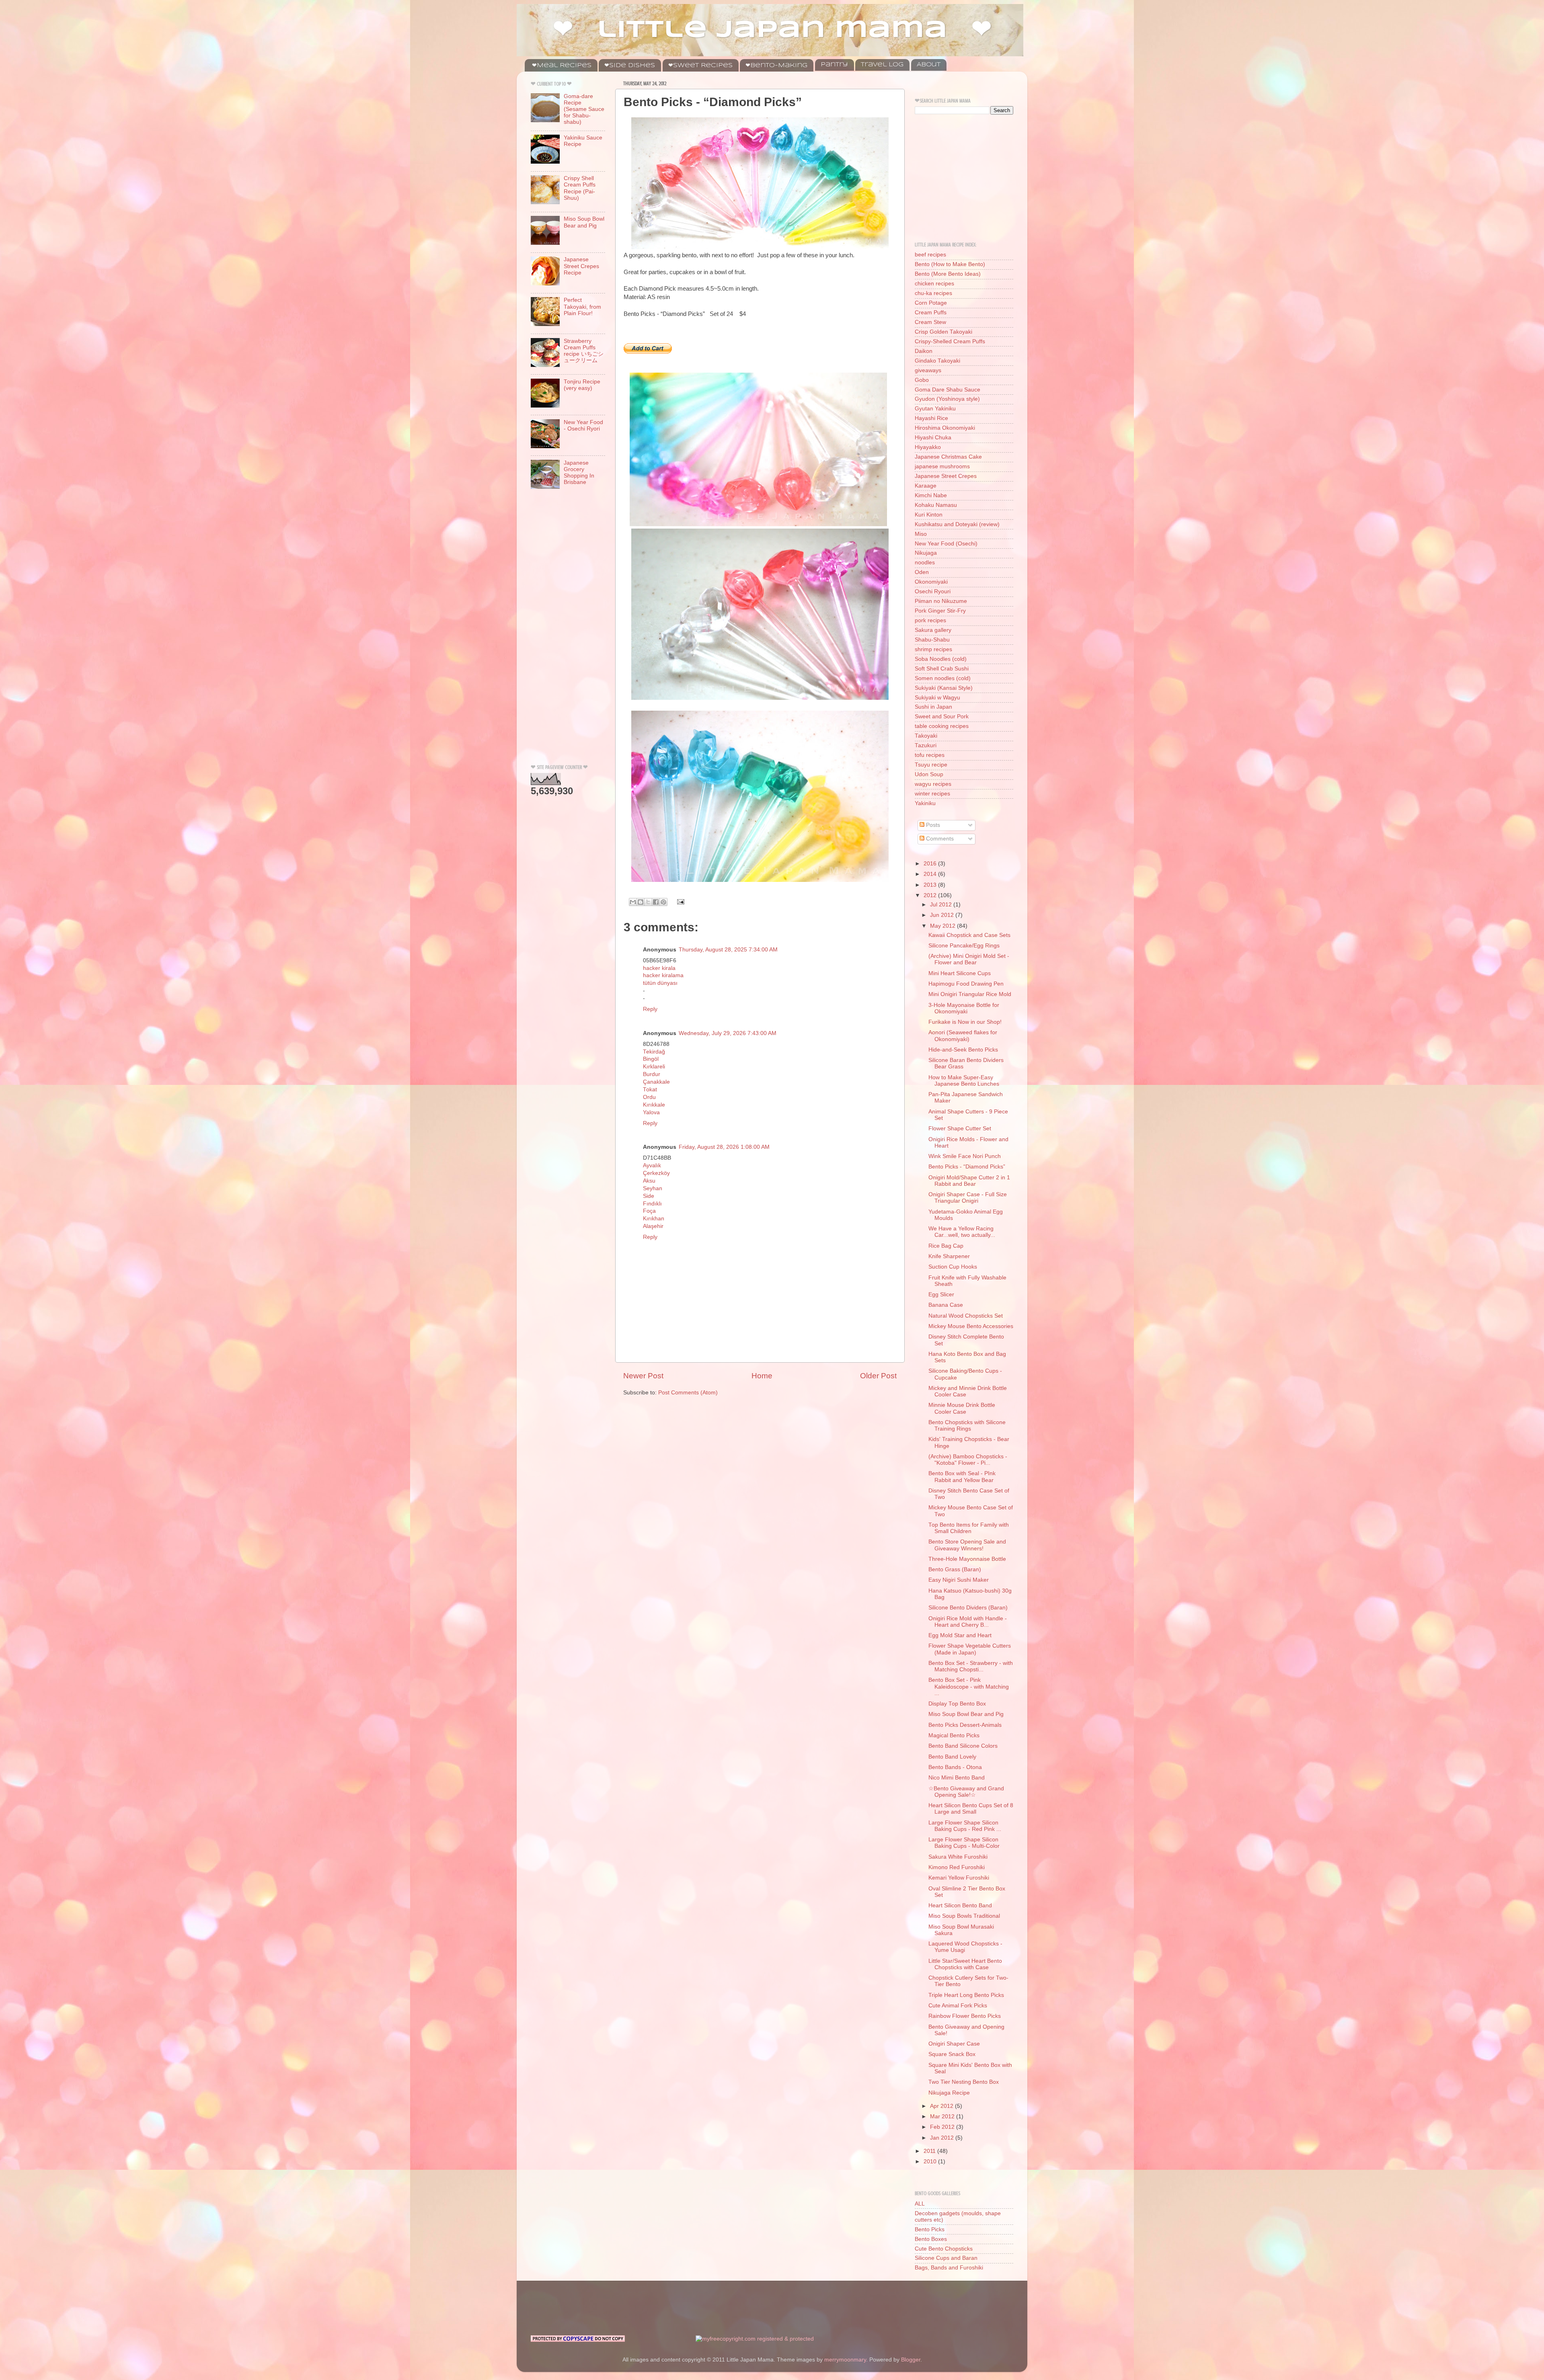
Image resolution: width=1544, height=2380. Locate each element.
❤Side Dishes (630, 66)
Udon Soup (929, 774)
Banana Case (946, 1305)
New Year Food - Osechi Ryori (583, 425)
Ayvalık (652, 1165)
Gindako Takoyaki (937, 361)
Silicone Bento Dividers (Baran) (968, 1608)
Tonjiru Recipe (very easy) (582, 385)
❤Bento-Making (776, 66)
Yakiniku (925, 803)
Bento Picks (930, 2229)
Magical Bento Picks (954, 1735)
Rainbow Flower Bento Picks (965, 2016)
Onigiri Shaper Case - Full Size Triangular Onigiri (968, 1198)
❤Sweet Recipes (700, 66)
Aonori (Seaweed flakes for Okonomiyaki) (963, 1036)
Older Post (878, 1376)
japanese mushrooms (942, 466)
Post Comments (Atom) (688, 1393)
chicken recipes (934, 284)
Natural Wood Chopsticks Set (966, 1316)
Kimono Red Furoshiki (957, 1867)
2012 (931, 895)
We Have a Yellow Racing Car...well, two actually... (962, 1232)
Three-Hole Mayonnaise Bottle (967, 1559)
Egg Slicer (941, 1295)
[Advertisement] (563, 629)
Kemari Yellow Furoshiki (959, 1878)
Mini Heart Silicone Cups (960, 973)
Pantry (834, 65)
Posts (932, 825)
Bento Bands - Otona (955, 1767)
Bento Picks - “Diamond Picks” (967, 1167)
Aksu (649, 1181)
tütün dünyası (660, 983)
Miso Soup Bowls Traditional (964, 1916)
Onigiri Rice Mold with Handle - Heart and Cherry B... (968, 1622)
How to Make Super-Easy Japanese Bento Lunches (964, 1081)
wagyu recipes (933, 784)
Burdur (652, 1074)
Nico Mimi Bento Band (957, 1778)
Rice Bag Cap (946, 1246)
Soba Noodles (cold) (941, 659)
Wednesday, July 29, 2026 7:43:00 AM (728, 1033)
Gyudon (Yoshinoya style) (947, 399)
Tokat (650, 1090)
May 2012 (943, 926)
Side (649, 1196)
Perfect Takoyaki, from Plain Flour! (582, 306)
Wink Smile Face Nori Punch (965, 1156)
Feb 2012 (943, 2127)
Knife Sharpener (949, 1256)
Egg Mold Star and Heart (960, 1635)
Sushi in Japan (933, 707)
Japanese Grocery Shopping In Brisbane (579, 473)
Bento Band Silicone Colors (963, 1746)
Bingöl (651, 1059)
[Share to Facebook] (656, 902)
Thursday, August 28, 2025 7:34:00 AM (728, 950)
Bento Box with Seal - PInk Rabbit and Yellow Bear (962, 1477)
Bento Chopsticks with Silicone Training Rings (967, 1426)
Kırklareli (654, 1067)
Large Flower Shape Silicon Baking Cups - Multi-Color (964, 1843)
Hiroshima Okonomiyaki (945, 428)
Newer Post (643, 1376)
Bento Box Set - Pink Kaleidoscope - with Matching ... (969, 1686)
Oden (922, 572)
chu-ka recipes (933, 293)
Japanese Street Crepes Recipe (581, 266)
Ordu (649, 1097)
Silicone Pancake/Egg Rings (964, 946)
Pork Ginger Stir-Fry (940, 611)
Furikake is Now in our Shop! (965, 1022)
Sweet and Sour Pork (942, 716)
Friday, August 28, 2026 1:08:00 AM (724, 1147)
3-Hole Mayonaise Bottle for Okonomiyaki (964, 1008)
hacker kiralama (663, 975)
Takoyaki (926, 736)
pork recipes (930, 620)
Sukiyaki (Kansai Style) (944, 688)
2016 (931, 864)
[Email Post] (679, 901)
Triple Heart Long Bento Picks (966, 1995)
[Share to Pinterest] (663, 902)
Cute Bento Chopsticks (944, 2249)
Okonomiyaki (931, 582)
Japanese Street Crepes (946, 476)
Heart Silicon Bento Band (960, 1905)
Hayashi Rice (931, 418)
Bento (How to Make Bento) (950, 264)
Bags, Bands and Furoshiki (949, 2268)
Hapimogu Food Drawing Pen (966, 984)
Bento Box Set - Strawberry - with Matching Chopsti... (971, 1666)
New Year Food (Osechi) (946, 544)
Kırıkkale (654, 1105)
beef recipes (930, 255)
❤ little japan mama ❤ (772, 30)
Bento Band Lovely (952, 1757)
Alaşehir (653, 1226)
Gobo (922, 380)
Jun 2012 (943, 915)
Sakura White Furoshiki (958, 1857)
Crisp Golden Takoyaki (943, 332)
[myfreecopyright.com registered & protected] (755, 2339)
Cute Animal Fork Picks (958, 2006)
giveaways (928, 370)
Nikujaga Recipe (949, 2093)
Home (762, 1376)
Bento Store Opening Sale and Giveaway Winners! (967, 1545)
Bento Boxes (931, 2239)
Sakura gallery (933, 630)
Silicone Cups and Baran (946, 2258)
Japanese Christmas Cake (948, 457)
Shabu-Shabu (932, 640)
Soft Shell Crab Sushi (942, 669)
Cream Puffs (931, 313)
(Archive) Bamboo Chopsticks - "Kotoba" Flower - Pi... (968, 1460)
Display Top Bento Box (957, 1704)
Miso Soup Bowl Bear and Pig (584, 222)
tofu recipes (930, 755)
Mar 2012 (943, 2117)
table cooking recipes (942, 726)
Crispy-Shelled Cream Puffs (950, 341)
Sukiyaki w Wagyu (937, 698)
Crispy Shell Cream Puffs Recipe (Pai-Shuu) (580, 188)
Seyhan (653, 1188)
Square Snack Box (952, 2054)
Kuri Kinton (929, 515)
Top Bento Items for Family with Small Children (969, 1528)
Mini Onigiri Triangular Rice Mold (970, 994)
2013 (931, 885)
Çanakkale (656, 1082)
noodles (925, 563)
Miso (921, 534)
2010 (931, 2162)
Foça (649, 1211)
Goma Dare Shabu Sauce (948, 390)
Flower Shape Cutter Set (960, 1129)
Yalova (651, 1112)
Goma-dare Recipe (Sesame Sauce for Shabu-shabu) (584, 109)
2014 (931, 874)
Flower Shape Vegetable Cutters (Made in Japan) (970, 1649)
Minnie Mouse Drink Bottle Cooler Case (962, 1408)
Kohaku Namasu (936, 505)
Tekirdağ (654, 1052)
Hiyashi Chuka (933, 438)
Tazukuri (926, 745)
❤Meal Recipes (562, 66)
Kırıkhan (654, 1219)
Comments (939, 839)
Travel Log (882, 65)
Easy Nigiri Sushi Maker (959, 1580)
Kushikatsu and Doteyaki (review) (957, 524)
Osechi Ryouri (933, 591)
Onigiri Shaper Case (954, 2044)
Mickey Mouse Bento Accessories (971, 1326)
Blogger (911, 2360)
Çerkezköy (656, 1173)
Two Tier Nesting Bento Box (964, 2082)
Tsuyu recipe (931, 765)
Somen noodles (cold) (943, 678)
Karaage (926, 486)
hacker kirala (659, 968)
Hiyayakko (928, 447)
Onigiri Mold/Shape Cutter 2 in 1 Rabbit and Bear (969, 1181)
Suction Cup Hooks (953, 1267)
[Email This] (633, 902)
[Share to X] (648, 902)
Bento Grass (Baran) (955, 1569)
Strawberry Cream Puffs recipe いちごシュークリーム (584, 351)
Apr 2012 (942, 2106)
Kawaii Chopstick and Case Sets (969, 935)
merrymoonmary (845, 2360)
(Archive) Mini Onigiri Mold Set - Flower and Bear (969, 959)
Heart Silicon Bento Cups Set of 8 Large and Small (971, 1809)
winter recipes (932, 794)
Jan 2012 (943, 2138)
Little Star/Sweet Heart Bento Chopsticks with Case (965, 1964)
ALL (920, 2204)
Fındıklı (652, 1204)
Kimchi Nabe (931, 495)
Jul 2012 (942, 905)
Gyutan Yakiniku (935, 409)
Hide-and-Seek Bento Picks (963, 1050)
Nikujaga (926, 553)
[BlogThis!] (641, 902)
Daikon (924, 351)
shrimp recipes (933, 649)
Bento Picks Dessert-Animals (965, 1725)
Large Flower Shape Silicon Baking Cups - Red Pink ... (965, 1826)
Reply (650, 1009)
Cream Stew (930, 322)
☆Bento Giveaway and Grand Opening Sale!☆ (966, 1792)
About (929, 65)
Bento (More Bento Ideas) (948, 274)
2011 (930, 2151)
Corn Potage (931, 303)
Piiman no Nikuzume (941, 601)
